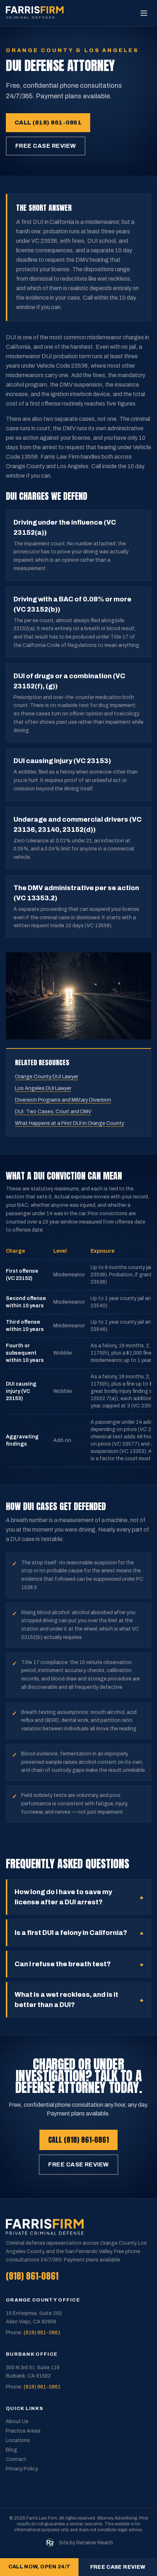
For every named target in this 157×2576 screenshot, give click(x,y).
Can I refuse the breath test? (79, 1964)
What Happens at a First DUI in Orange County (70, 1123)
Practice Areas (23, 2431)
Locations (18, 2440)
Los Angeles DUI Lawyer (43, 1088)
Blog (12, 2450)
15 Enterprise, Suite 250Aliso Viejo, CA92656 (34, 2318)
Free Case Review (46, 146)
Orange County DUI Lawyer (47, 1077)
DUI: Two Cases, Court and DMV (53, 1112)
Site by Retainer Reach (86, 2543)
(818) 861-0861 (32, 2276)
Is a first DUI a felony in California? (79, 1933)
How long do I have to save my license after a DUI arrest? (79, 1897)
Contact (16, 2459)
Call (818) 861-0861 (48, 123)
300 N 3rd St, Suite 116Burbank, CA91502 (33, 2372)
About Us (17, 2421)
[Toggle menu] (144, 13)
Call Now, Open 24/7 (39, 2567)
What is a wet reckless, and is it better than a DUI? (79, 2000)
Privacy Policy (22, 2469)
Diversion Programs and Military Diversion (63, 1100)
